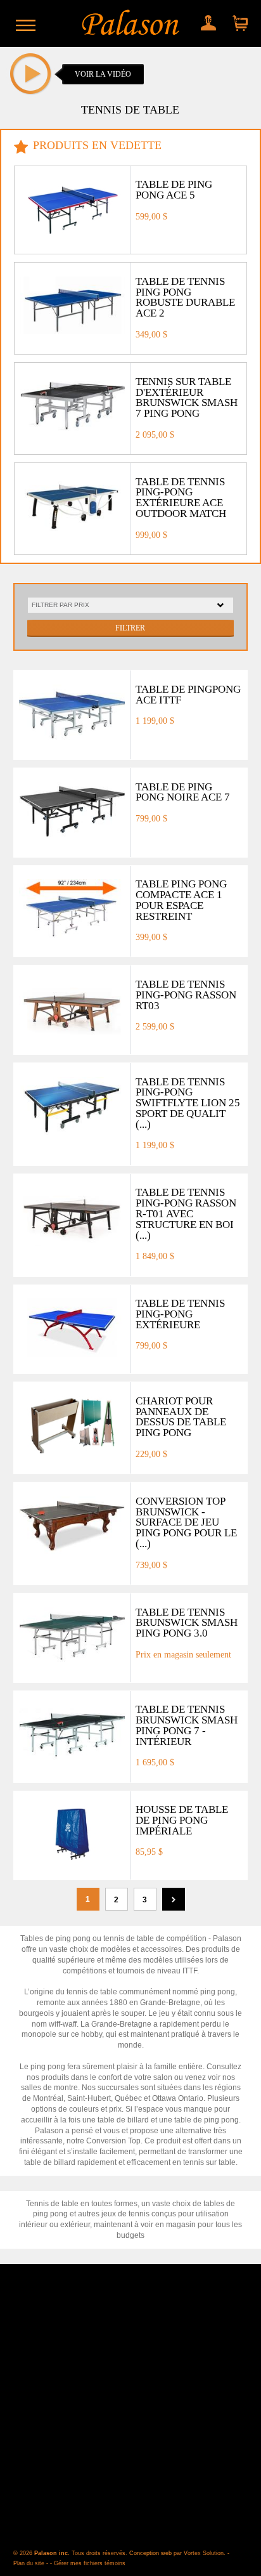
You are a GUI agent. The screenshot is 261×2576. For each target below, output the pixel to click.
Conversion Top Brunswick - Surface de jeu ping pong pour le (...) (186, 1522)
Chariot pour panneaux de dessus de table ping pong (181, 1417)
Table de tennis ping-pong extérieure (180, 1314)
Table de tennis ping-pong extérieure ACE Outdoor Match (181, 498)
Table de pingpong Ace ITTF (188, 695)
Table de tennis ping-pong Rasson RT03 (186, 995)
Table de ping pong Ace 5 (174, 190)
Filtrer (130, 628)
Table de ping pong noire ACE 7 (183, 792)
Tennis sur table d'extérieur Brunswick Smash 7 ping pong (187, 397)
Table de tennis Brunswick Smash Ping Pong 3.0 (187, 1623)
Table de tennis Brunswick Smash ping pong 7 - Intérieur (187, 1725)
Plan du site (29, 2563)
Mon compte (207, 20)
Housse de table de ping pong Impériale (182, 1820)
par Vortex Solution (199, 2553)
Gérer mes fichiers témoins (90, 2563)
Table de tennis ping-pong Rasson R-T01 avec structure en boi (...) (186, 1213)
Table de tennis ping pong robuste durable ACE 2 (185, 297)
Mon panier (237, 20)
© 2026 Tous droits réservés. (71, 2553)
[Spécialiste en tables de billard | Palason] (131, 23)
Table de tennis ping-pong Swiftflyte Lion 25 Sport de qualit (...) (188, 1103)
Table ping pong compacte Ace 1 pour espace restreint (181, 900)
